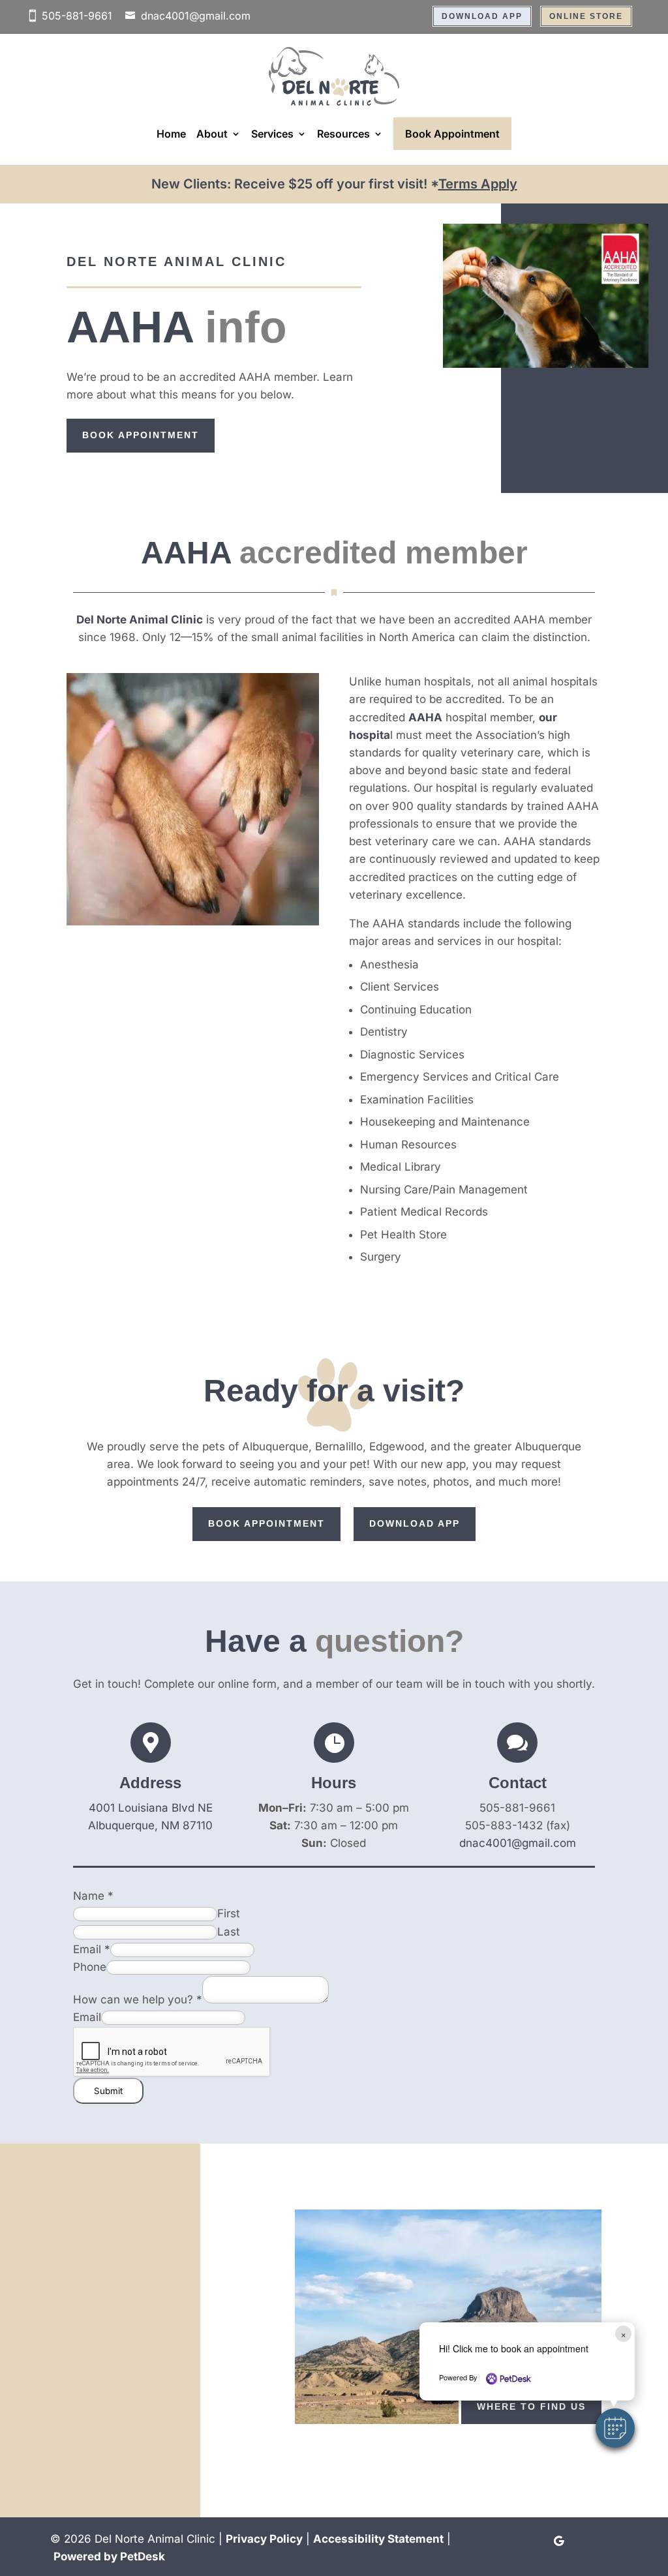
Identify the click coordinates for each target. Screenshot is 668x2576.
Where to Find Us (531, 2406)
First (229, 1913)
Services (272, 134)
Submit (108, 2091)
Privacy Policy (264, 2539)
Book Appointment (452, 134)
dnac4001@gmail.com (196, 16)
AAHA (425, 717)
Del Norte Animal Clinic (140, 620)
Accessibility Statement (378, 2539)
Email (92, 1949)
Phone (90, 1967)
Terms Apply (478, 184)
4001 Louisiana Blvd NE (151, 1808)
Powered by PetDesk (109, 2556)
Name (93, 1896)
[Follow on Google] (558, 2541)
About (212, 134)
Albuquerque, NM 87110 (150, 1825)
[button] (615, 2428)
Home (171, 134)
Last (229, 1932)
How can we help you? (138, 1999)
